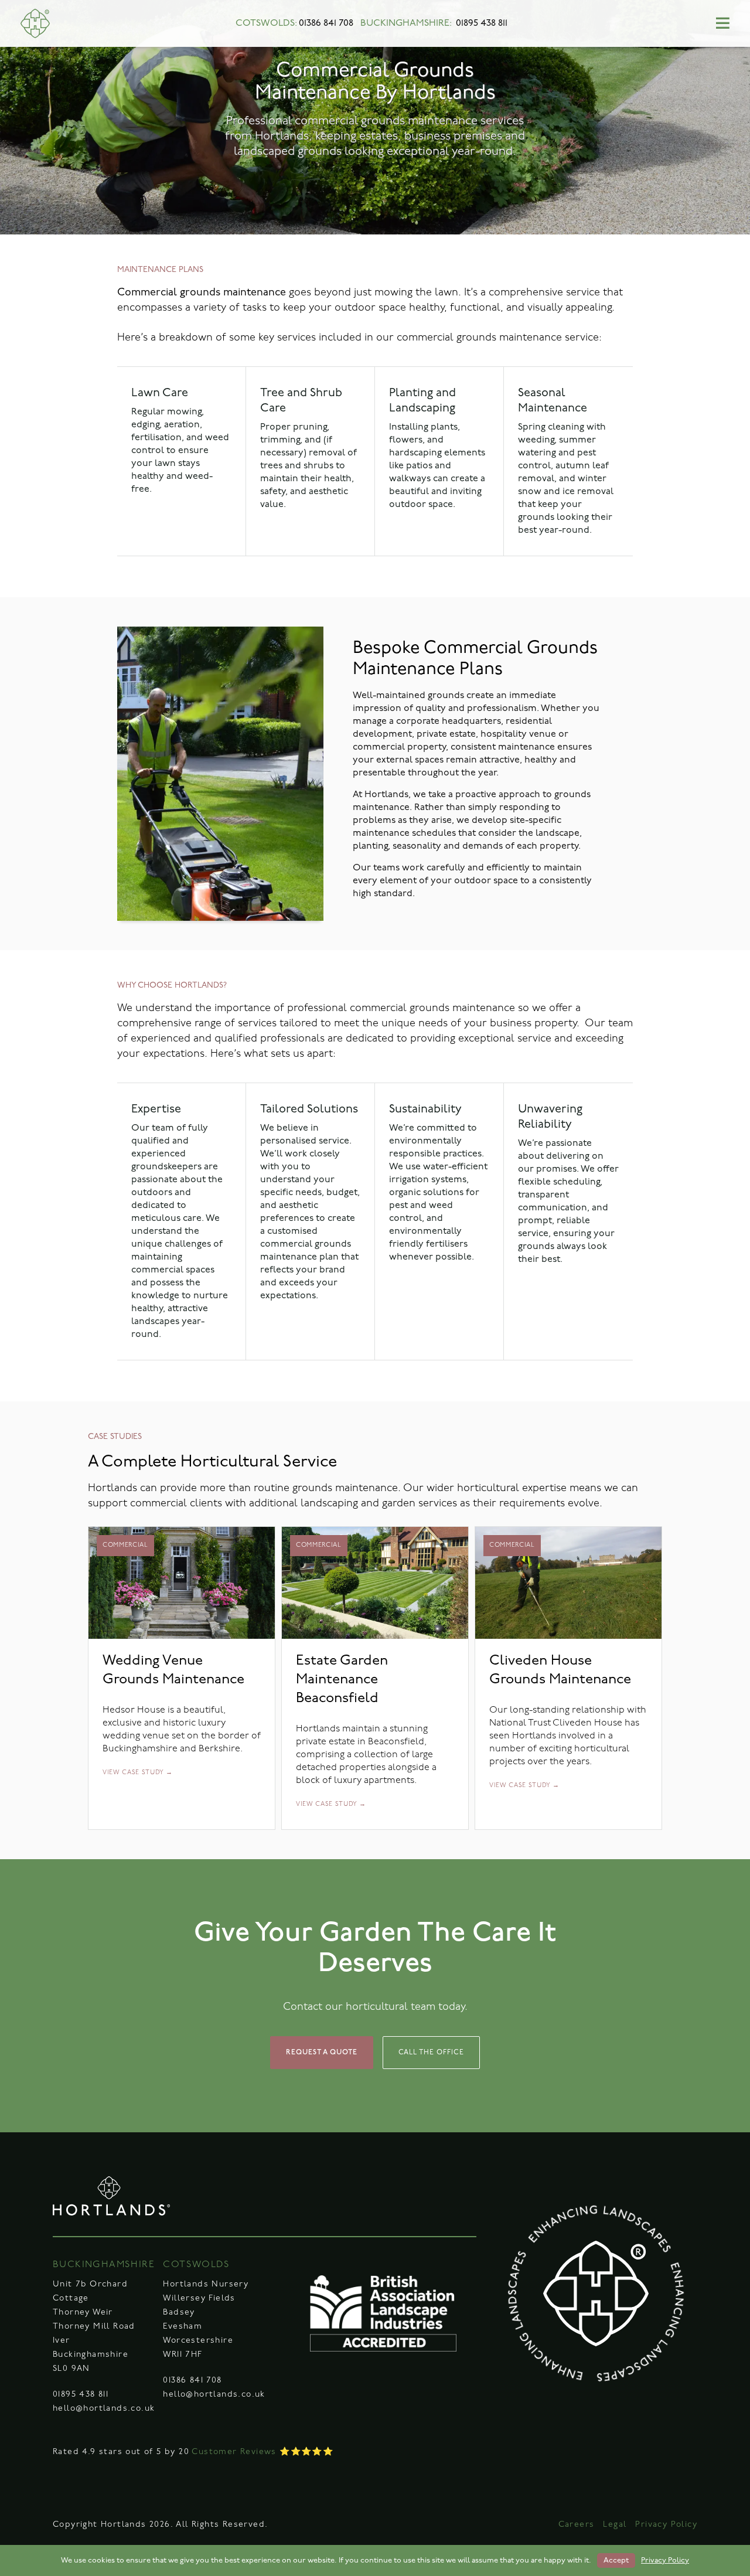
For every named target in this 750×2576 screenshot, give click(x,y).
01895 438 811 (482, 23)
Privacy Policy (666, 2525)
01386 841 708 (326, 23)
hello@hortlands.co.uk (104, 2409)
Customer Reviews (234, 2452)
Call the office (431, 2053)
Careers (577, 2525)
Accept (616, 2560)
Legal (615, 2525)
